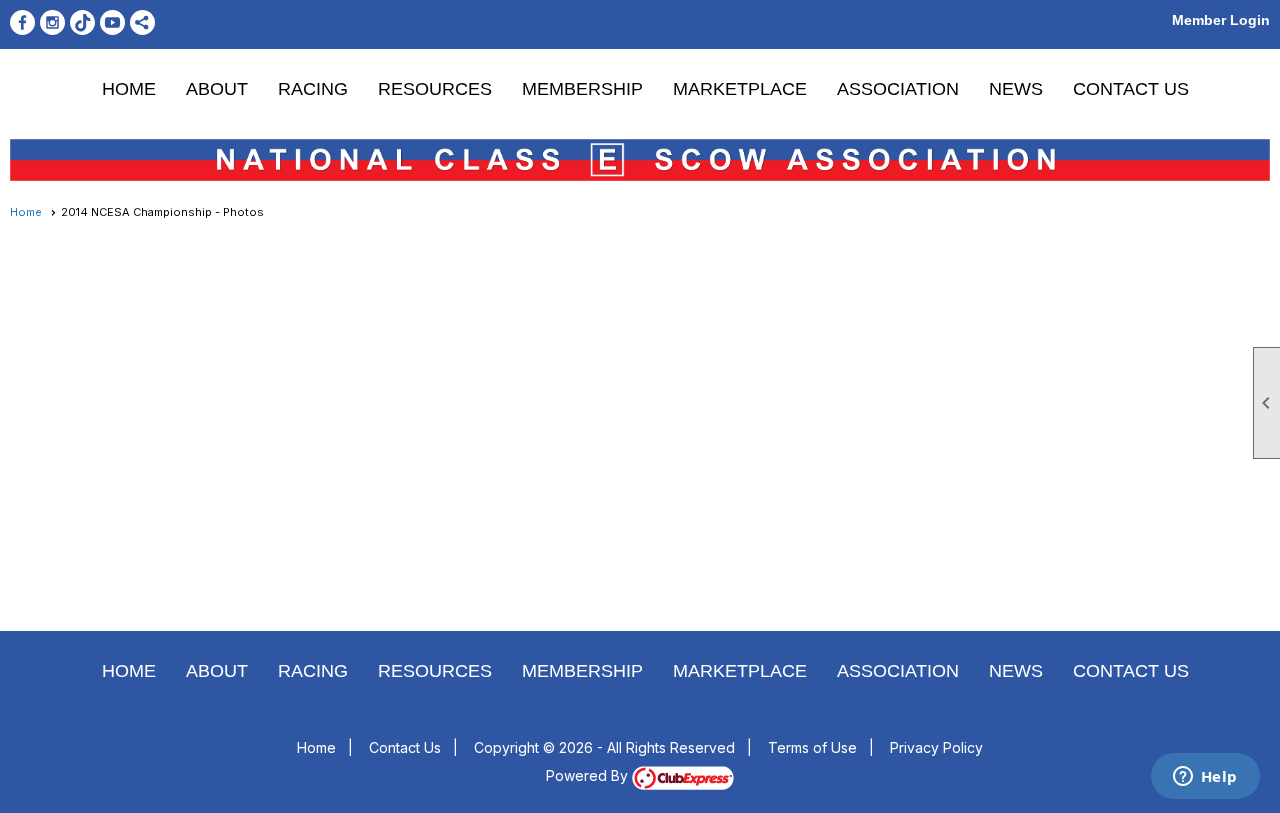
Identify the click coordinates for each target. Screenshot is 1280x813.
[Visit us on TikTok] (82, 22)
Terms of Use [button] (812, 747)
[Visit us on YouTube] (112, 22)
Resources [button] (435, 89)
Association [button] (898, 89)
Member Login (1221, 20)
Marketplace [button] (740, 89)
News (1016, 89)
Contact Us (1131, 89)
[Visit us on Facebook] (22, 22)
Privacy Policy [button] (936, 747)
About (217, 89)
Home (129, 89)
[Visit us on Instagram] (52, 22)
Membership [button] (582, 89)
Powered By (589, 775)
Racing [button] (313, 89)
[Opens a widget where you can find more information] (1205, 778)
